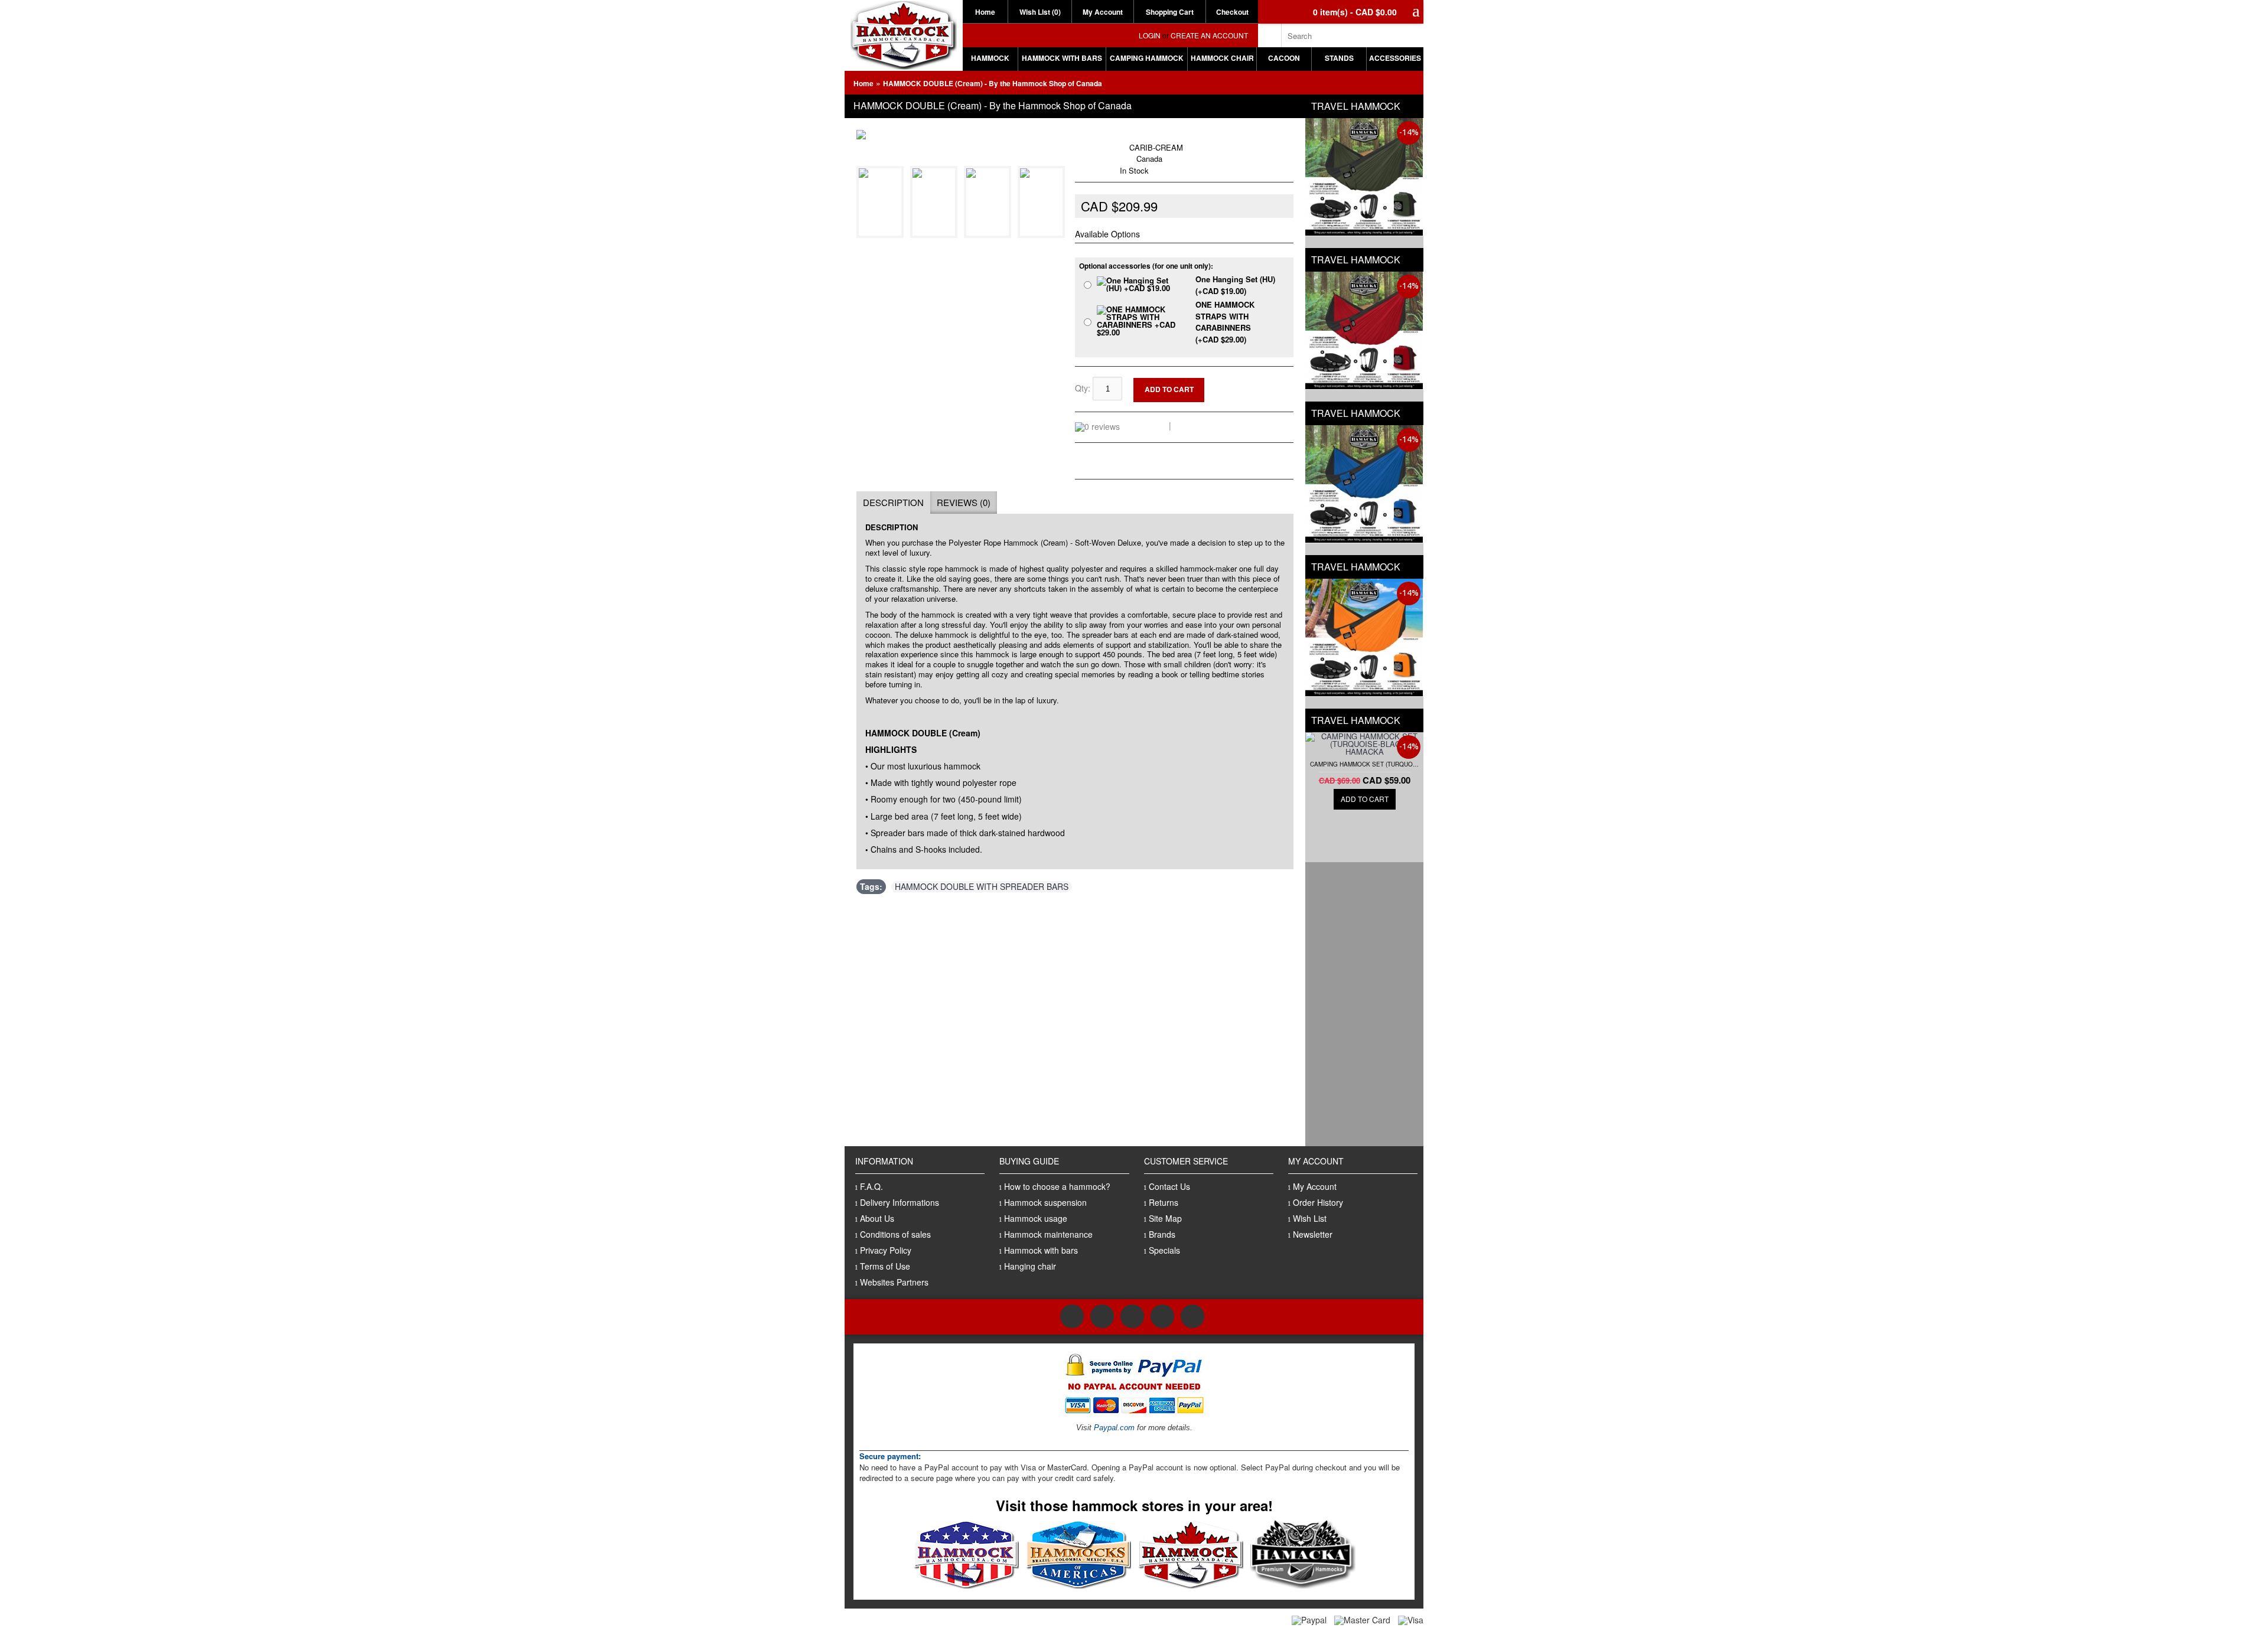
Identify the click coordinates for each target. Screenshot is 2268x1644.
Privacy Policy (886, 1250)
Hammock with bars (1041, 1250)
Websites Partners (894, 1282)
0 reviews (1146, 425)
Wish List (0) (1040, 12)
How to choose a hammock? (1057, 1186)
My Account (1103, 12)
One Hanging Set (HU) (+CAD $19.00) (1235, 285)
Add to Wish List (1256, 382)
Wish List (1310, 1218)
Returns (1164, 1202)
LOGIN (1150, 35)
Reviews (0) (964, 502)
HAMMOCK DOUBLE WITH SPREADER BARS (982, 887)
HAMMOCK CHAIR (1222, 58)
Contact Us (1169, 1186)
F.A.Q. (871, 1186)
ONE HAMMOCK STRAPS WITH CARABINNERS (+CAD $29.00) (1225, 322)
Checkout (1232, 12)
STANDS (1339, 58)
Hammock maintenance (1048, 1234)
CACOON (1284, 58)
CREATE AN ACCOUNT (1209, 35)
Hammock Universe (1139, 135)
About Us (877, 1218)
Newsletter (1313, 1234)
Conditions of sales (895, 1234)
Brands (1162, 1234)
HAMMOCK (990, 58)
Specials (1164, 1250)
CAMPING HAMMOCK (1147, 58)
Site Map (1165, 1218)
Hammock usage (1036, 1218)
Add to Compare (1257, 392)
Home (985, 12)
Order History (1318, 1202)
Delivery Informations (900, 1202)
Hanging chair (1030, 1266)
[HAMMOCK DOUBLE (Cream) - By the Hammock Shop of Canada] (882, 231)
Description (893, 502)
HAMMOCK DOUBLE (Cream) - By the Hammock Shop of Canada (993, 83)
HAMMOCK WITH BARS (1062, 58)
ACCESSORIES (1395, 58)
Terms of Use (885, 1266)
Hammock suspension (1045, 1202)
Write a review (1203, 425)
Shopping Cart (1170, 12)
